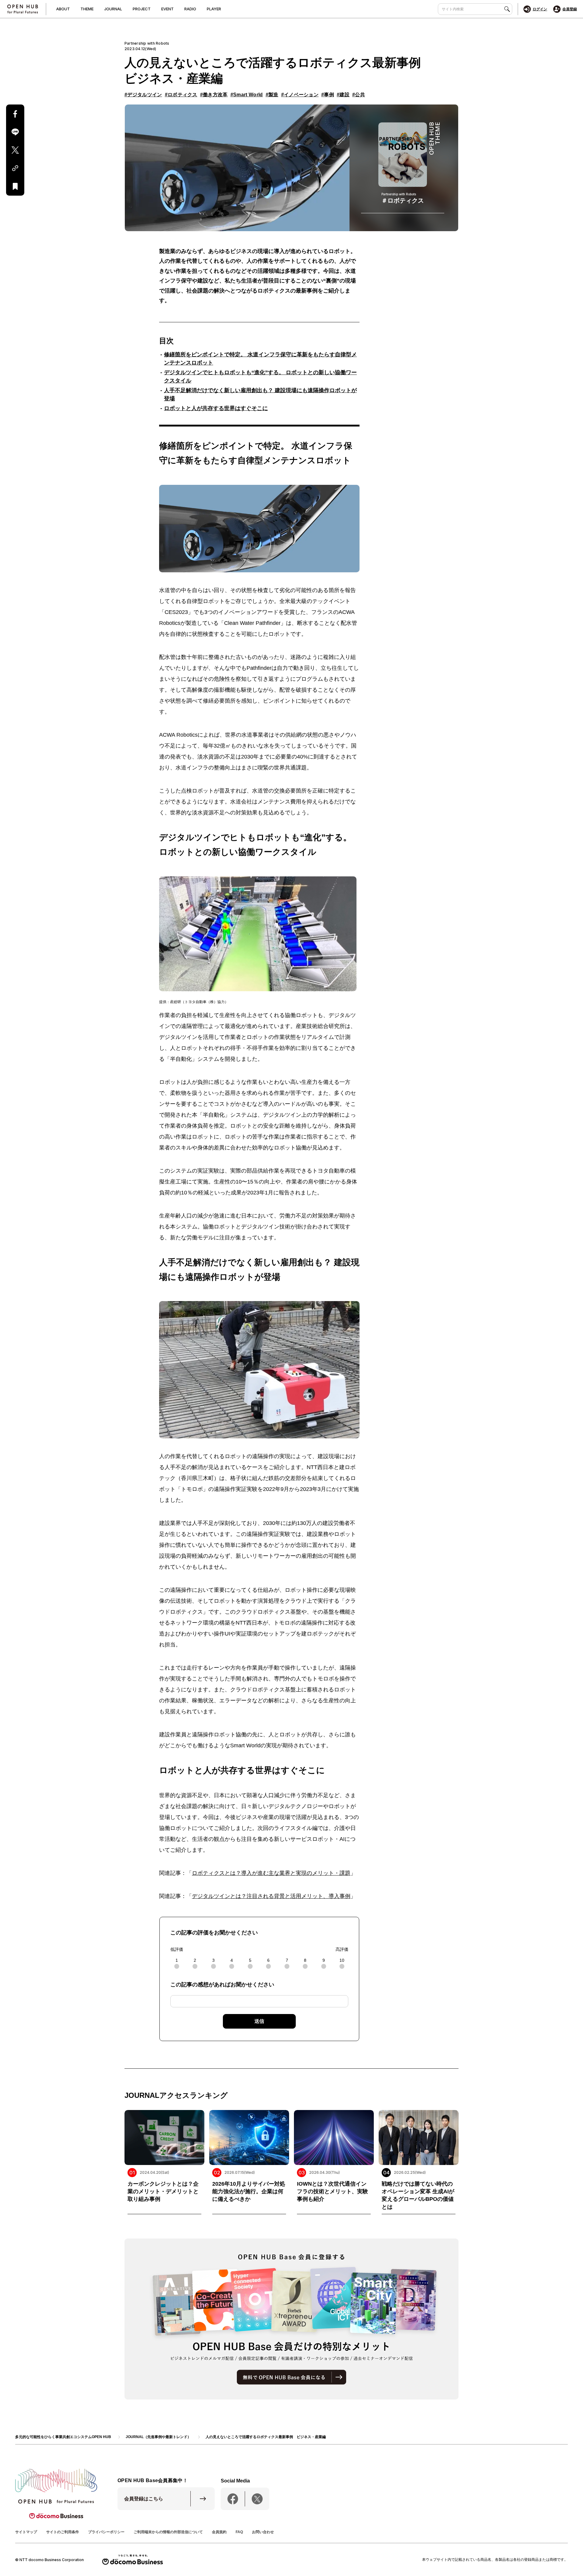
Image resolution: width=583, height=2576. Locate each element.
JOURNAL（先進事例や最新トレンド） (158, 2437)
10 (342, 1960)
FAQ (239, 2532)
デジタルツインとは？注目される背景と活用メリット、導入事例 (271, 1896)
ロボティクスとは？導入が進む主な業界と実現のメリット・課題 (271, 1873)
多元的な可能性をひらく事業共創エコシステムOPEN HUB (63, 2437)
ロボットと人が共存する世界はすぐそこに (216, 408)
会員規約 (219, 2532)
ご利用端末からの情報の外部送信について (168, 2532)
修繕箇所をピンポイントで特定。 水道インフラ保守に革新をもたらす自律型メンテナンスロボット (260, 359)
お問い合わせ (263, 2532)
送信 (259, 2021)
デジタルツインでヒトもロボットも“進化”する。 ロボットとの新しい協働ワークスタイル (260, 377)
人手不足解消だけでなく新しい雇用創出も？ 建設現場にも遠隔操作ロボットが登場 (260, 394)
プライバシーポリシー (106, 2532)
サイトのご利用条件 (63, 2532)
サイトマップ (26, 2532)
